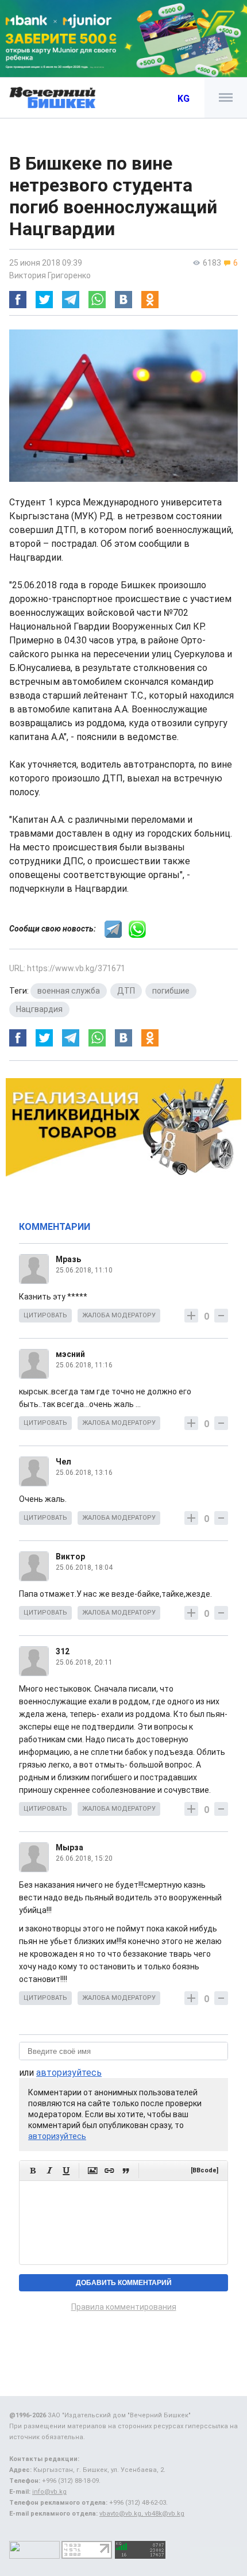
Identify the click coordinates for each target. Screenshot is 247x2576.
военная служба (69, 991)
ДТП (126, 991)
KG (184, 99)
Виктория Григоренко (50, 275)
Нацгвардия (39, 1009)
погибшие (171, 991)
